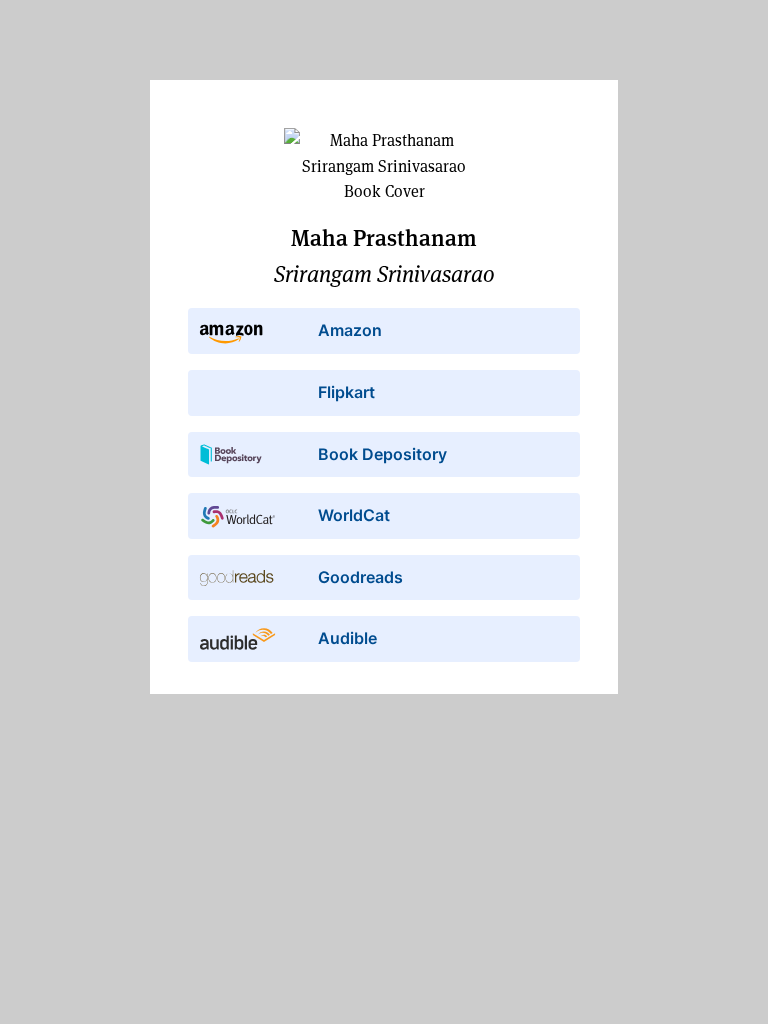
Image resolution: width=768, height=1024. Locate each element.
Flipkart (346, 392)
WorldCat (354, 515)
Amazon (350, 330)
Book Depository (382, 454)
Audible (347, 638)
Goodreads (360, 577)
